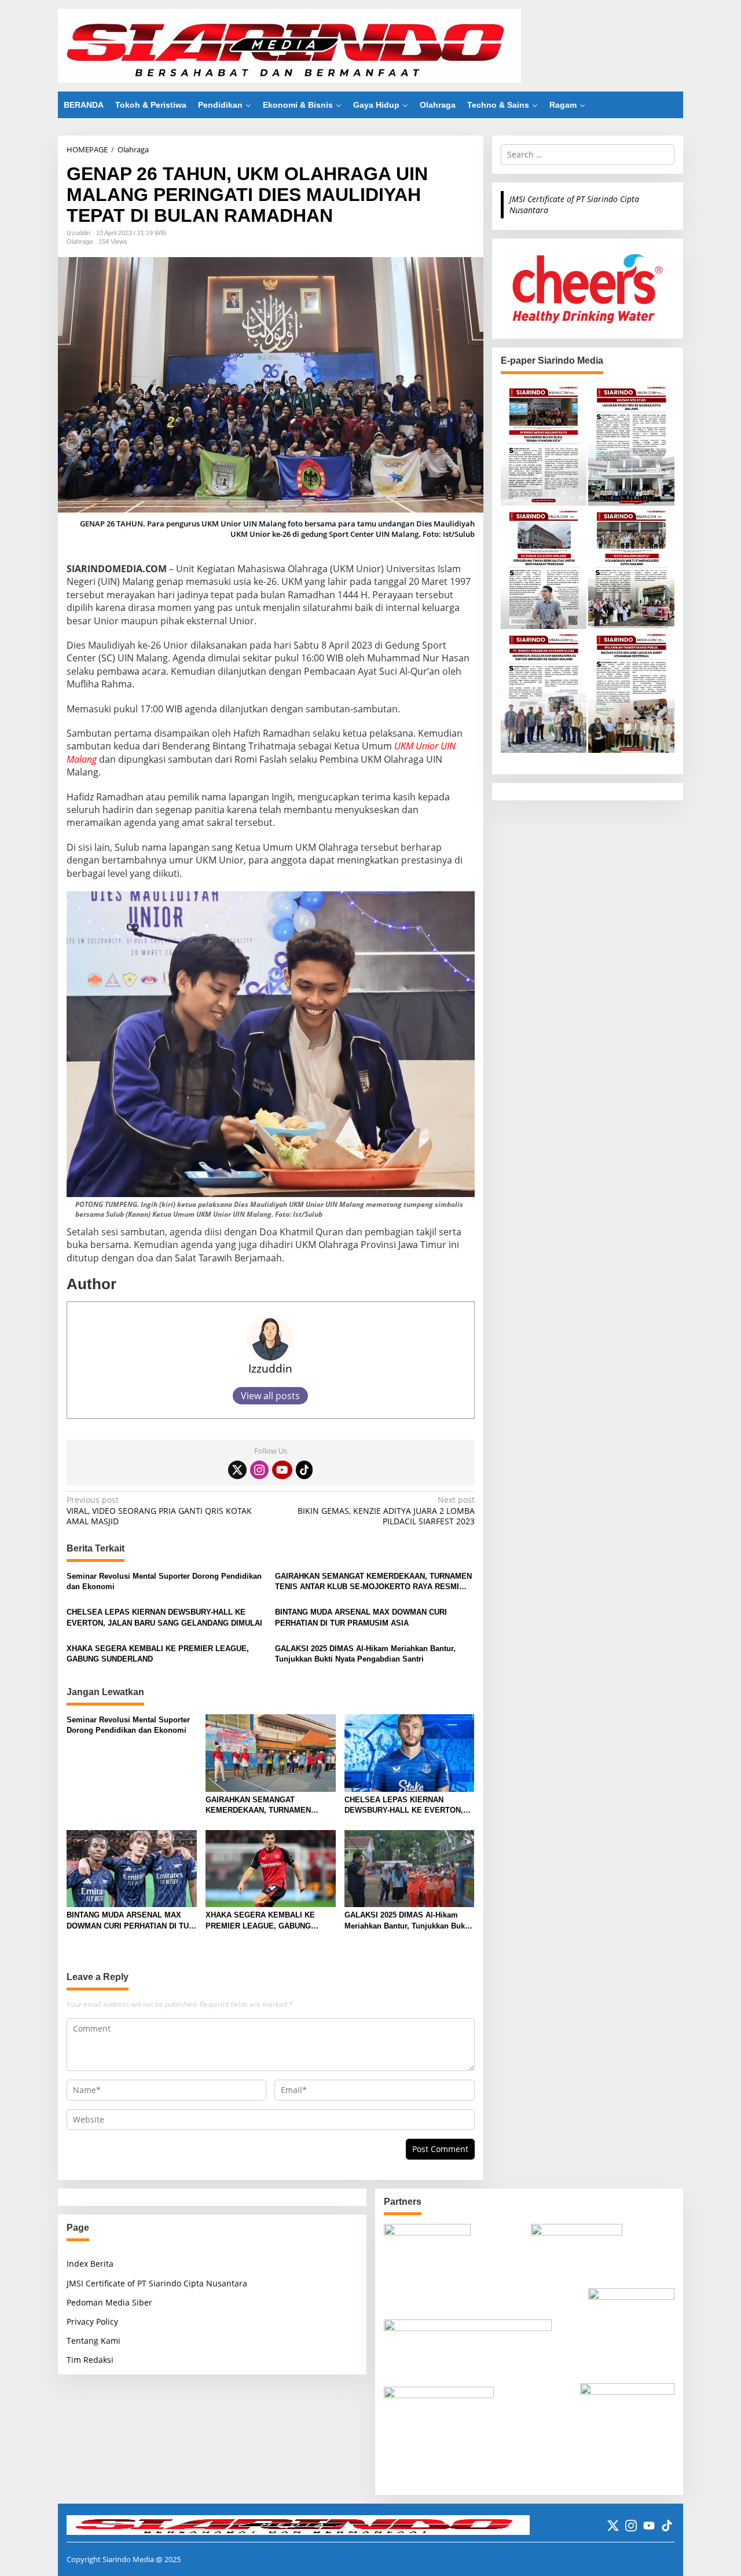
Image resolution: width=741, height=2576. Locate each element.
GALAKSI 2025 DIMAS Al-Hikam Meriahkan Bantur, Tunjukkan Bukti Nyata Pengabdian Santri (365, 1654)
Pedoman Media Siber (109, 2302)
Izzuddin (270, 1368)
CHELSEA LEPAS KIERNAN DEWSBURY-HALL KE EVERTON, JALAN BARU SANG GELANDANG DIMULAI (164, 1617)
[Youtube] (282, 1470)
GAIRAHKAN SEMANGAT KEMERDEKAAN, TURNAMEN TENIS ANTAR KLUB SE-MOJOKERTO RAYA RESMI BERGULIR (373, 1582)
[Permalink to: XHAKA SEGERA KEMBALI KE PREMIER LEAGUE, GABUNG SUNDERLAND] (271, 1868)
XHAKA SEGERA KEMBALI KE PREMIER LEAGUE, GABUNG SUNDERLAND (158, 1654)
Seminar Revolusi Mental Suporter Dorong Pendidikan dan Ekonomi (164, 1581)
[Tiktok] (305, 1470)
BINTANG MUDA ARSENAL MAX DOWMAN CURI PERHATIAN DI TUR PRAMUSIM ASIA (361, 1617)
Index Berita (90, 2264)
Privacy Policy (92, 2321)
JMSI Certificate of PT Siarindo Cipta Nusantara (574, 204)
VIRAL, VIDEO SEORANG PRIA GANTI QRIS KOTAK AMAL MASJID (159, 1510)
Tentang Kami (93, 2341)
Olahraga (80, 241)
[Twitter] (237, 1470)
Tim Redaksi (90, 2360)
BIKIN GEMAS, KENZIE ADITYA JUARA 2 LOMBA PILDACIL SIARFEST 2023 (386, 1510)
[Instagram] (259, 1470)
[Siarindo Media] (289, 45)
